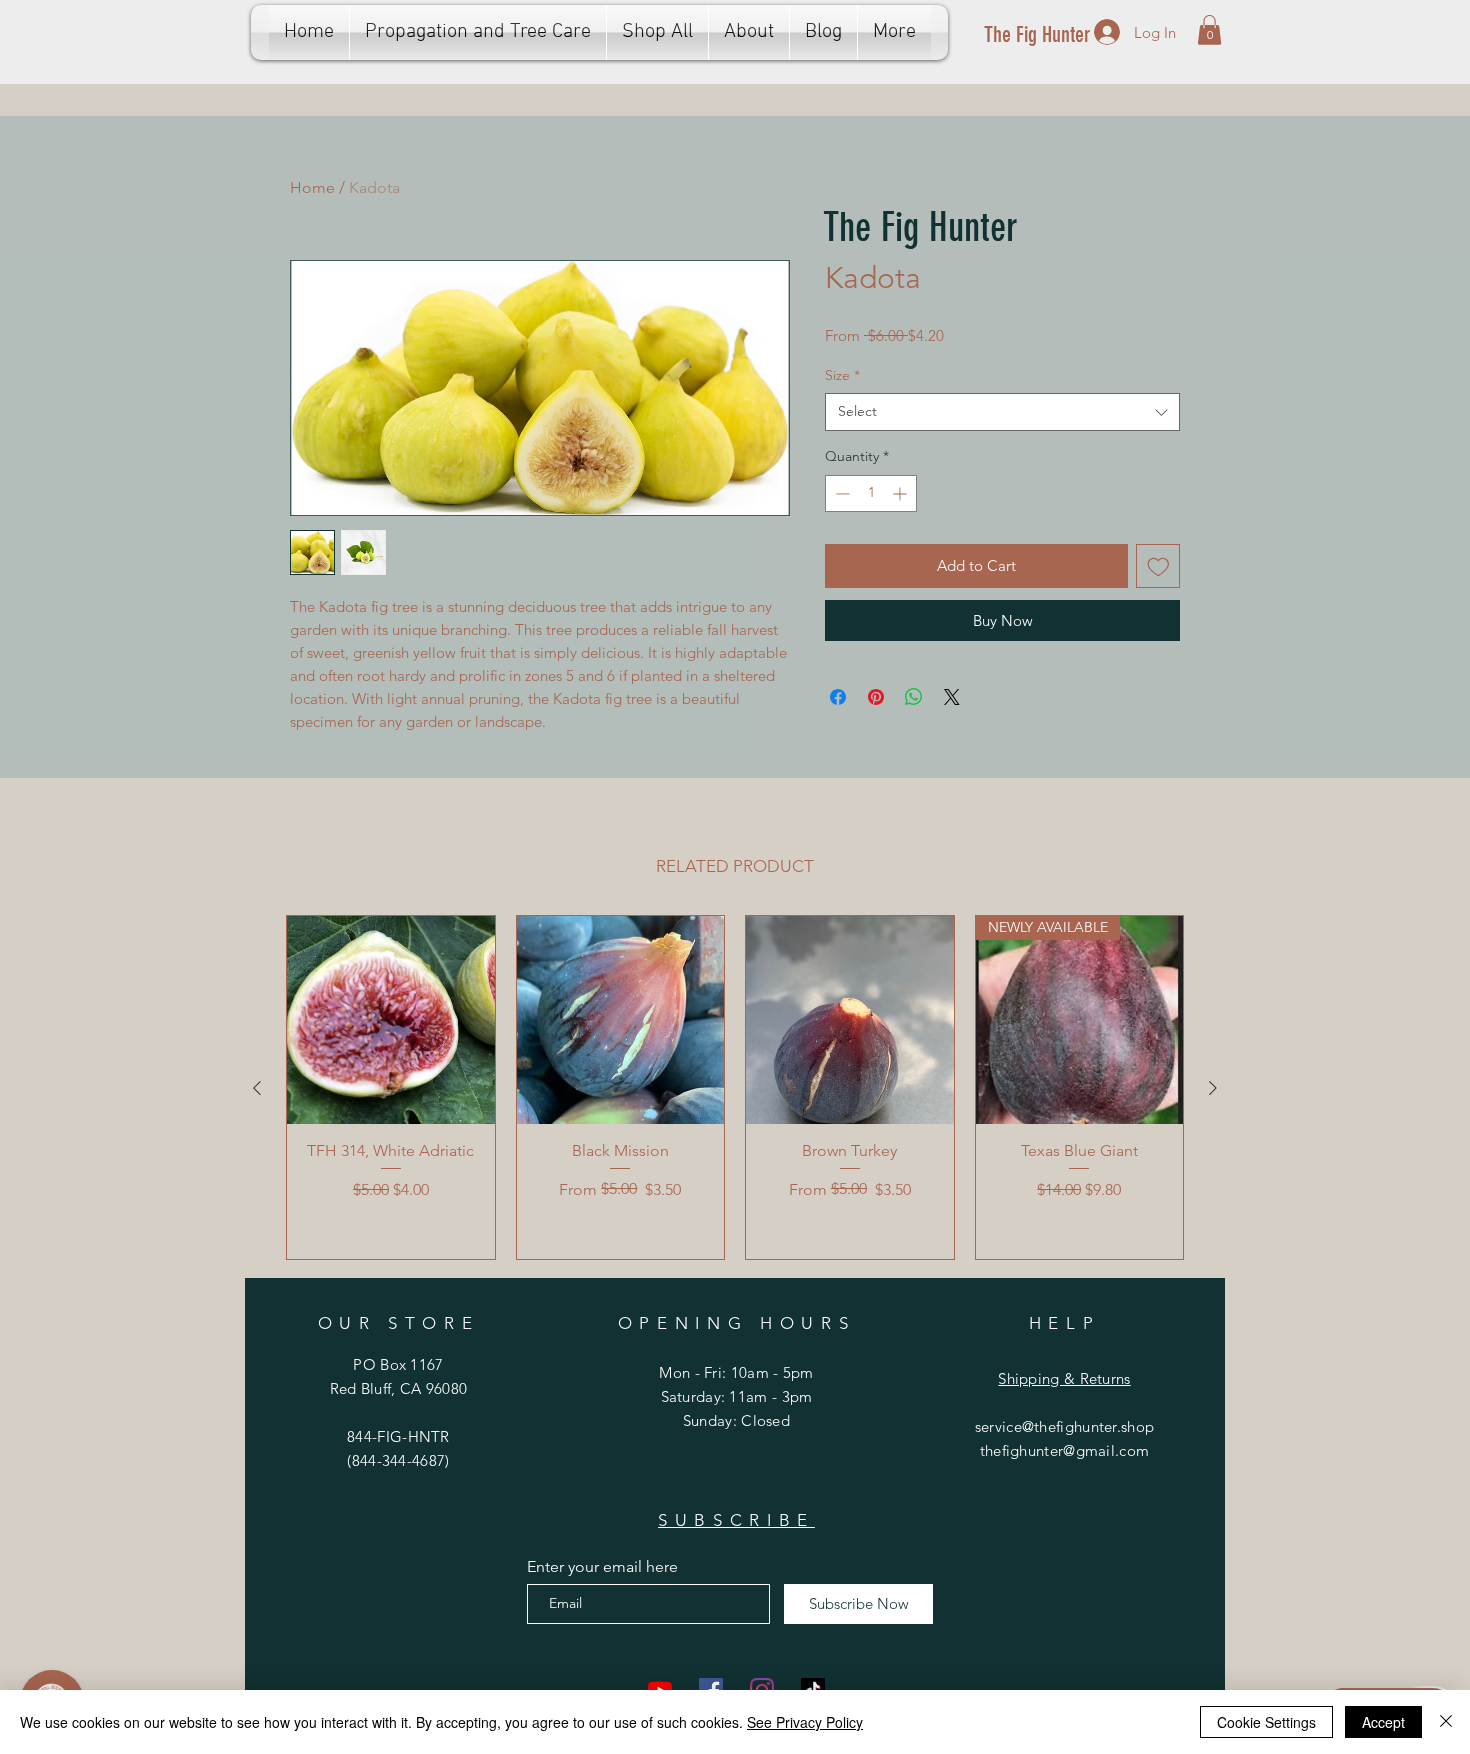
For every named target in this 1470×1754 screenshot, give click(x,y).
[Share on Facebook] (838, 697)
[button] (1209, 30)
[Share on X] (952, 697)
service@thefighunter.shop (1065, 1426)
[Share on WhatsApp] (914, 697)
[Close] (1446, 1722)
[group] (735, 1087)
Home (312, 187)
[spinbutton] (871, 493)
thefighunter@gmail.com (1065, 1450)
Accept (1383, 1722)
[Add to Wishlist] (1158, 566)
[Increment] (901, 493)
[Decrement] (840, 493)
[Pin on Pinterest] (876, 697)
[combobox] (1002, 412)
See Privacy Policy (805, 1722)
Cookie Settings (1266, 1722)
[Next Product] (1213, 1088)
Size (842, 375)
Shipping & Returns (1064, 1378)
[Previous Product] (257, 1088)
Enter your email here (602, 1567)
